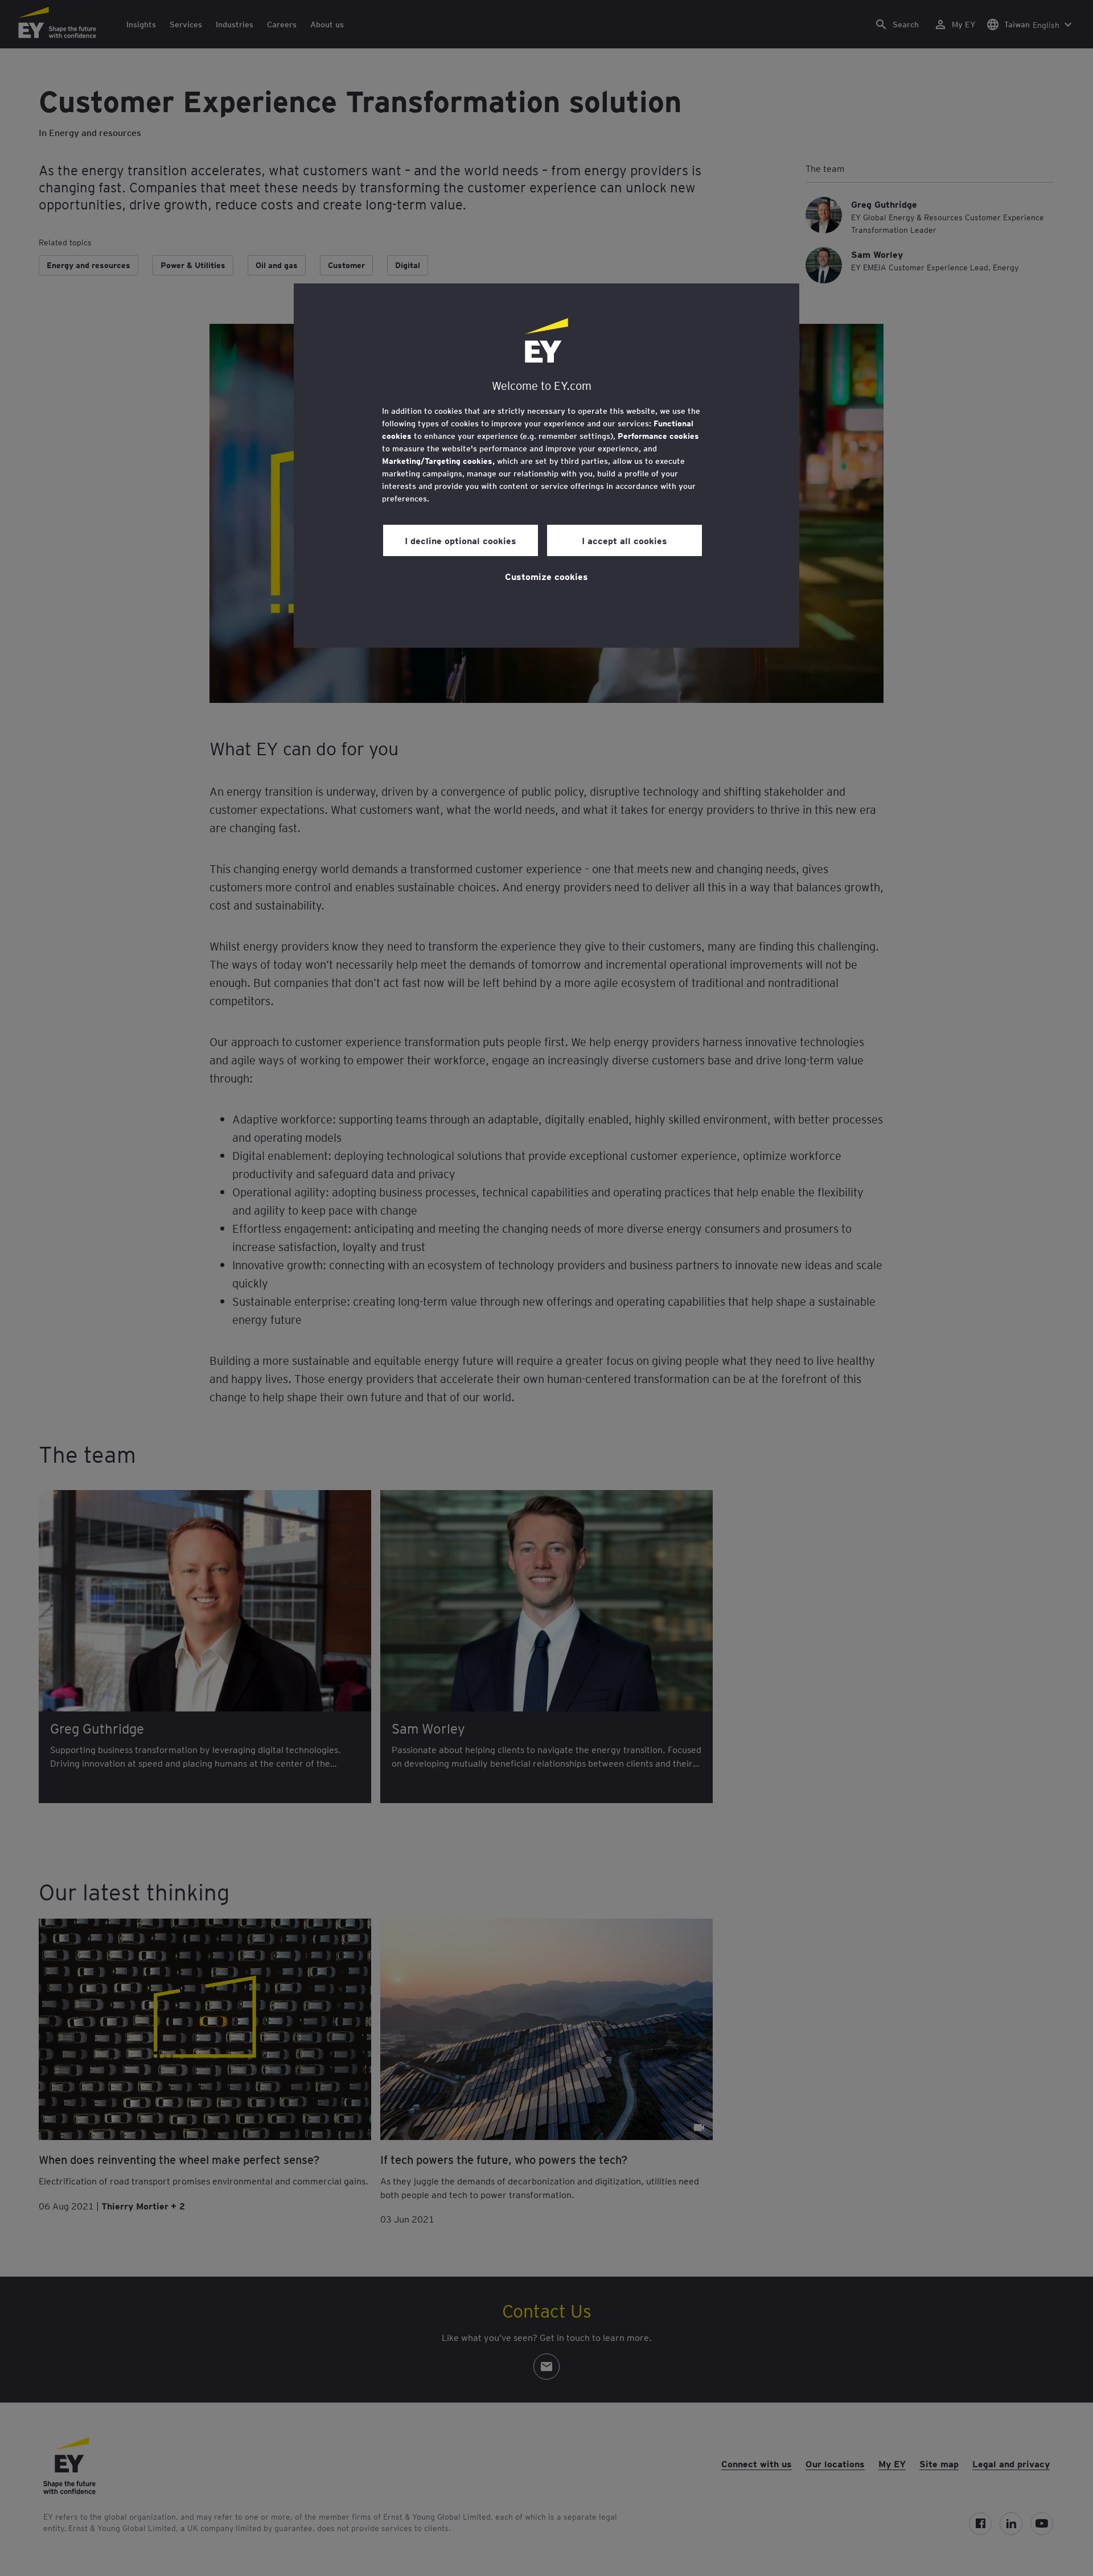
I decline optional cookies (461, 540)
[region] (546, 466)
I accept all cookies (624, 540)
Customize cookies (546, 576)
